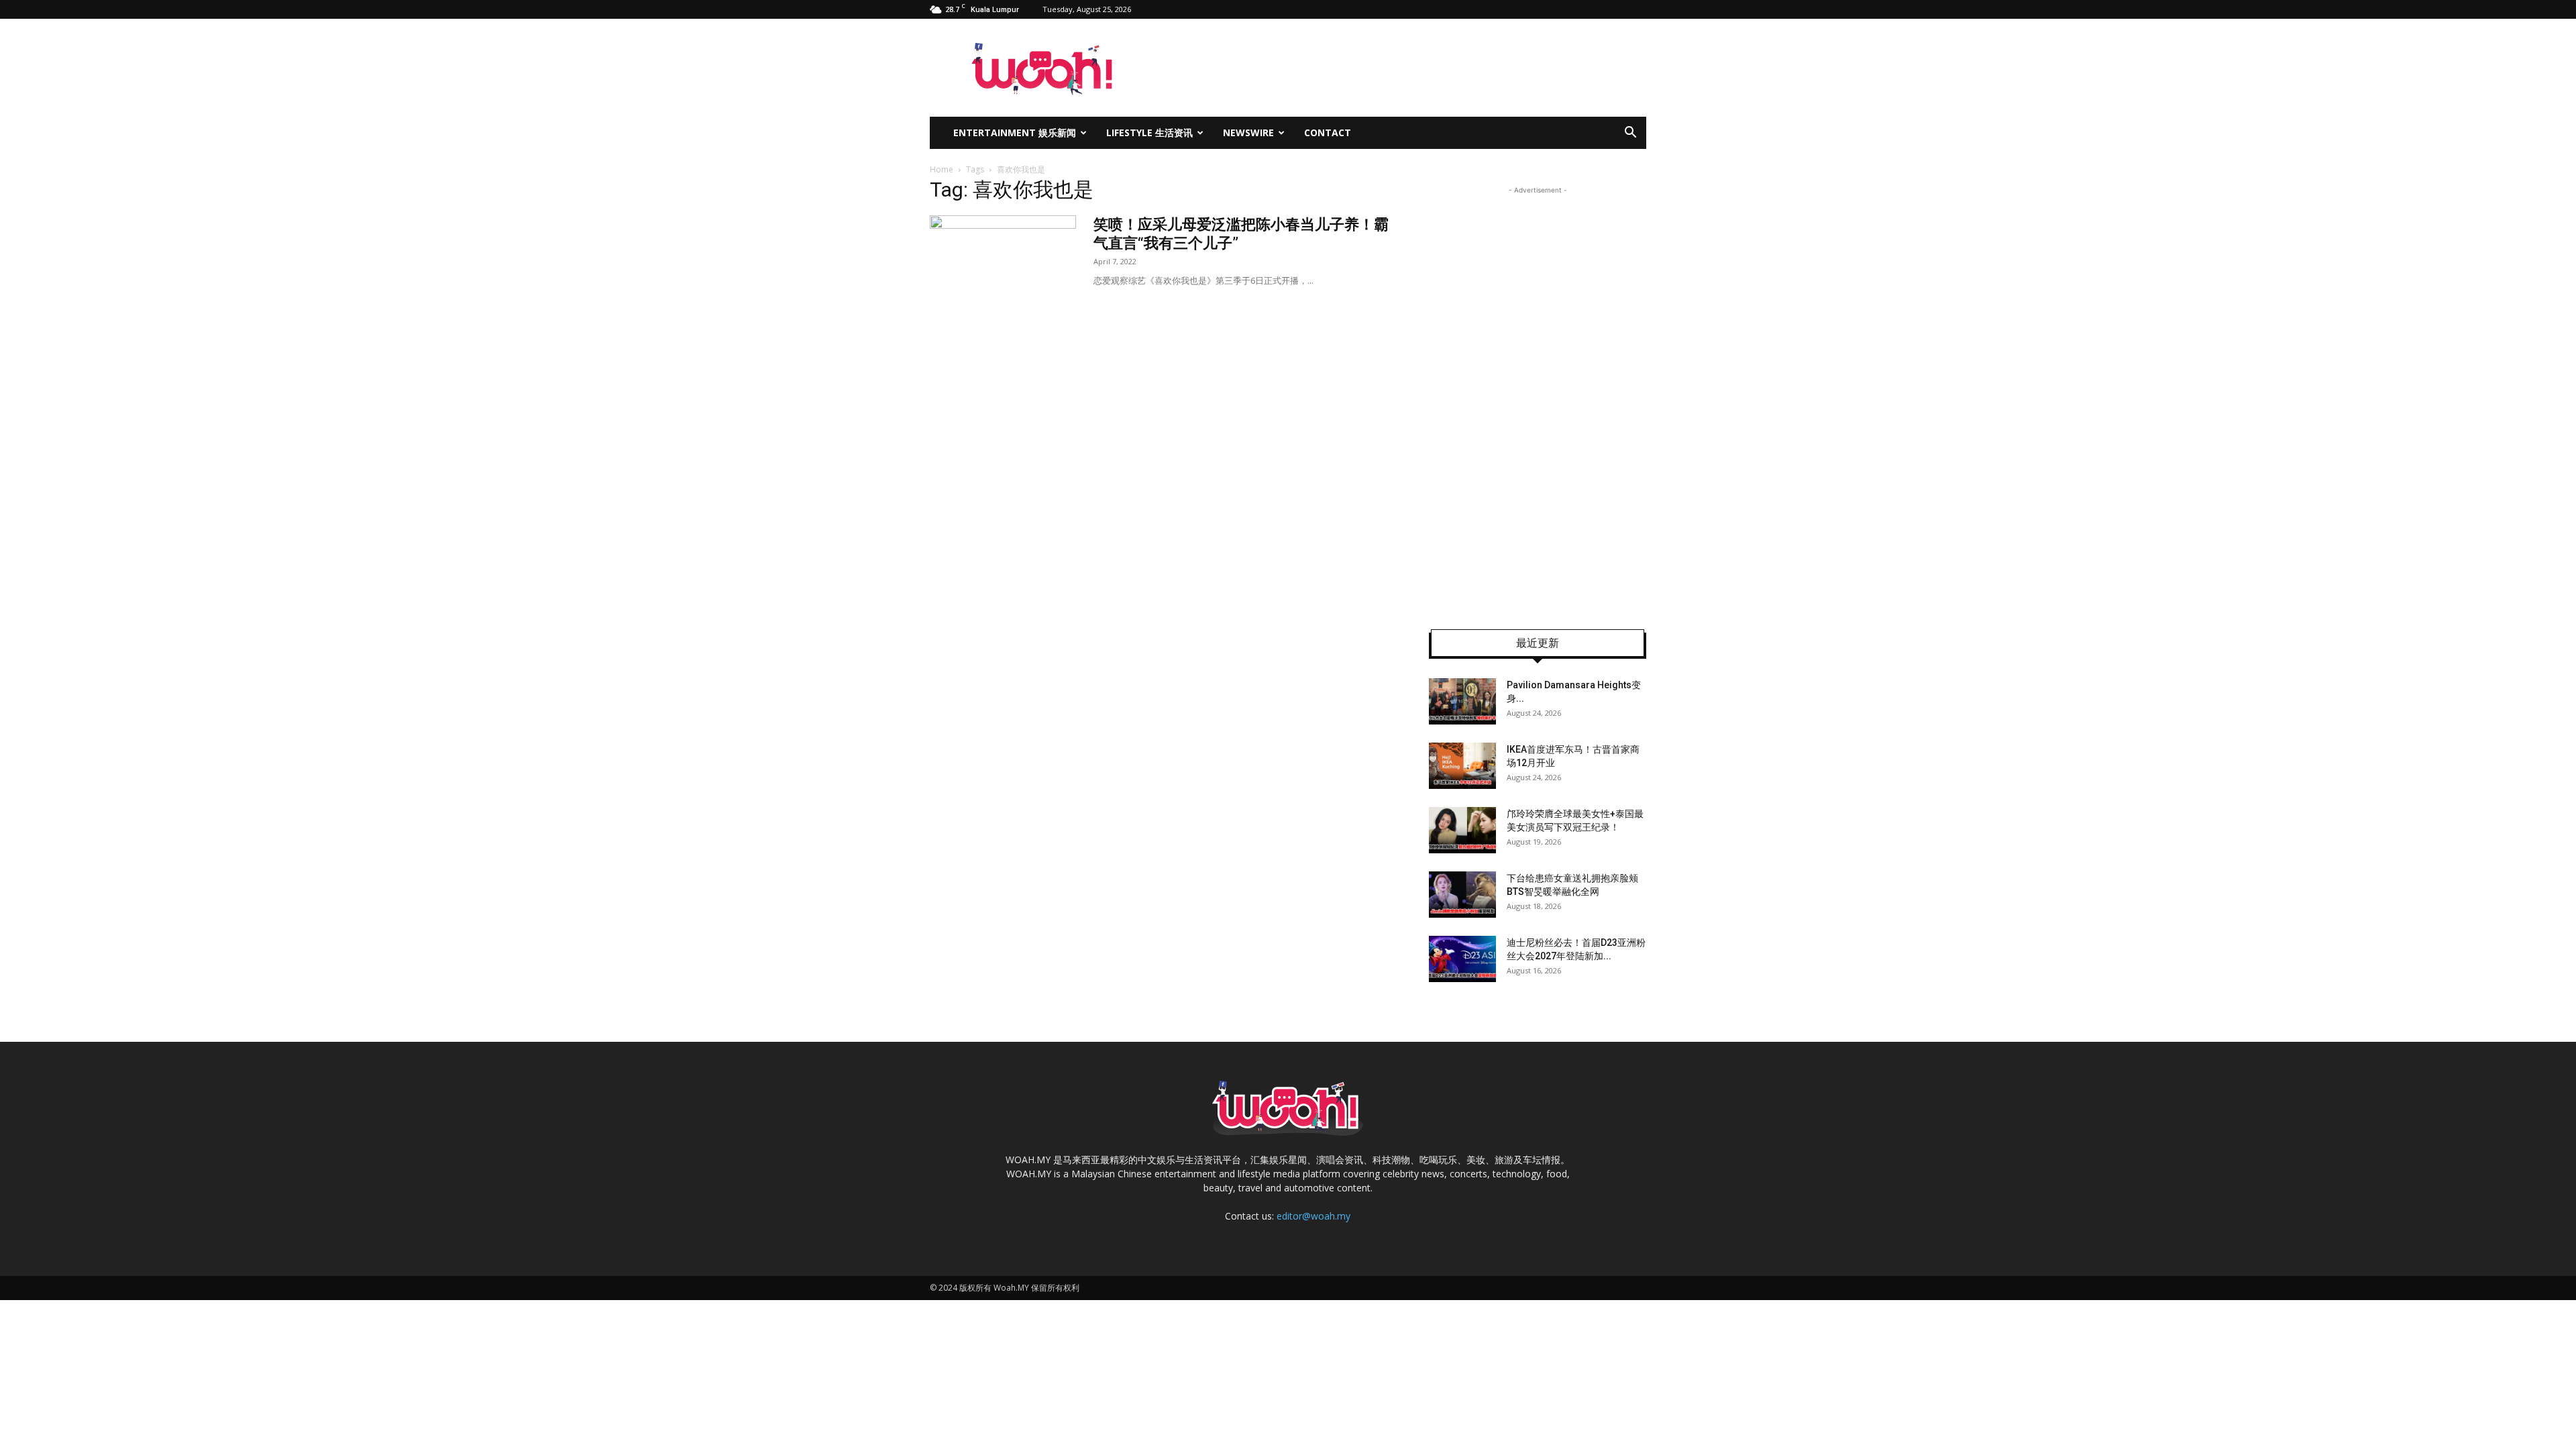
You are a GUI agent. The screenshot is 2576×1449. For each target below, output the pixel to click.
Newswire (1248, 132)
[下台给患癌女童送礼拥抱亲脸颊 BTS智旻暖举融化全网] (1462, 895)
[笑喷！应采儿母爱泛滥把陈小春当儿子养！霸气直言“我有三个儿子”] (1003, 266)
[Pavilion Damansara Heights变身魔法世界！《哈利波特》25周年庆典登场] (1462, 701)
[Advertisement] (1538, 398)
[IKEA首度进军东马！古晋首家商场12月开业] (1462, 766)
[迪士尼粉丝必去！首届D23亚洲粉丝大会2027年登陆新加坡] (1462, 959)
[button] (1630, 134)
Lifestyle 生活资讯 (1149, 132)
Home (942, 169)
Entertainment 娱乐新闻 (1015, 132)
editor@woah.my (1313, 1216)
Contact (1328, 132)
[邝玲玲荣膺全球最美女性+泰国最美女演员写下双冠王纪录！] (1462, 830)
